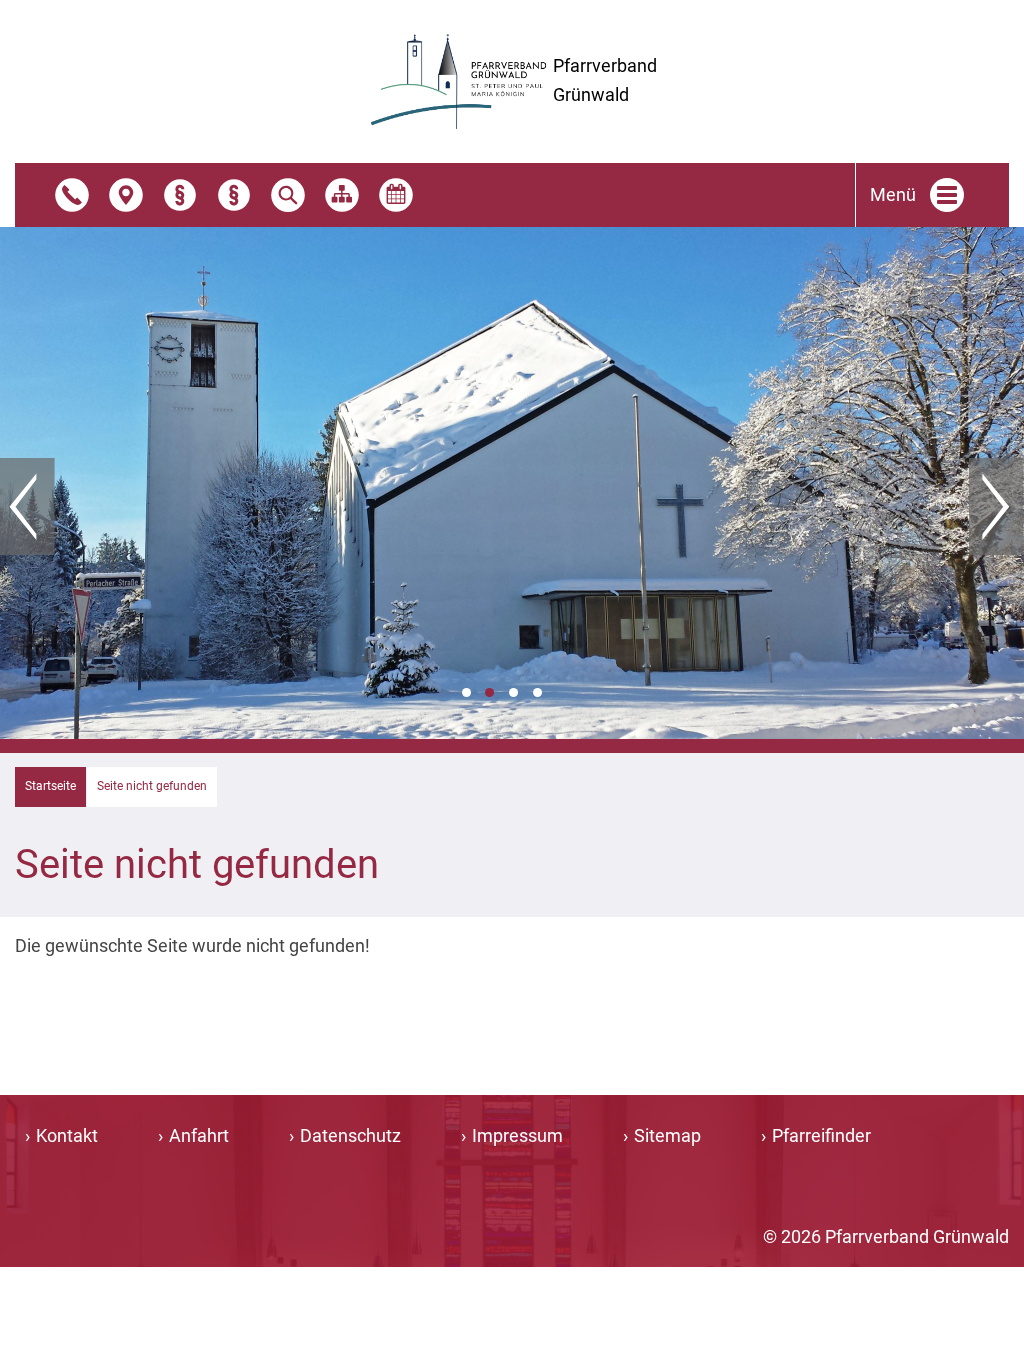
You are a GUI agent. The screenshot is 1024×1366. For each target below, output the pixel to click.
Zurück (27, 507)
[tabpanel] (512, 483)
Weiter (996, 507)
